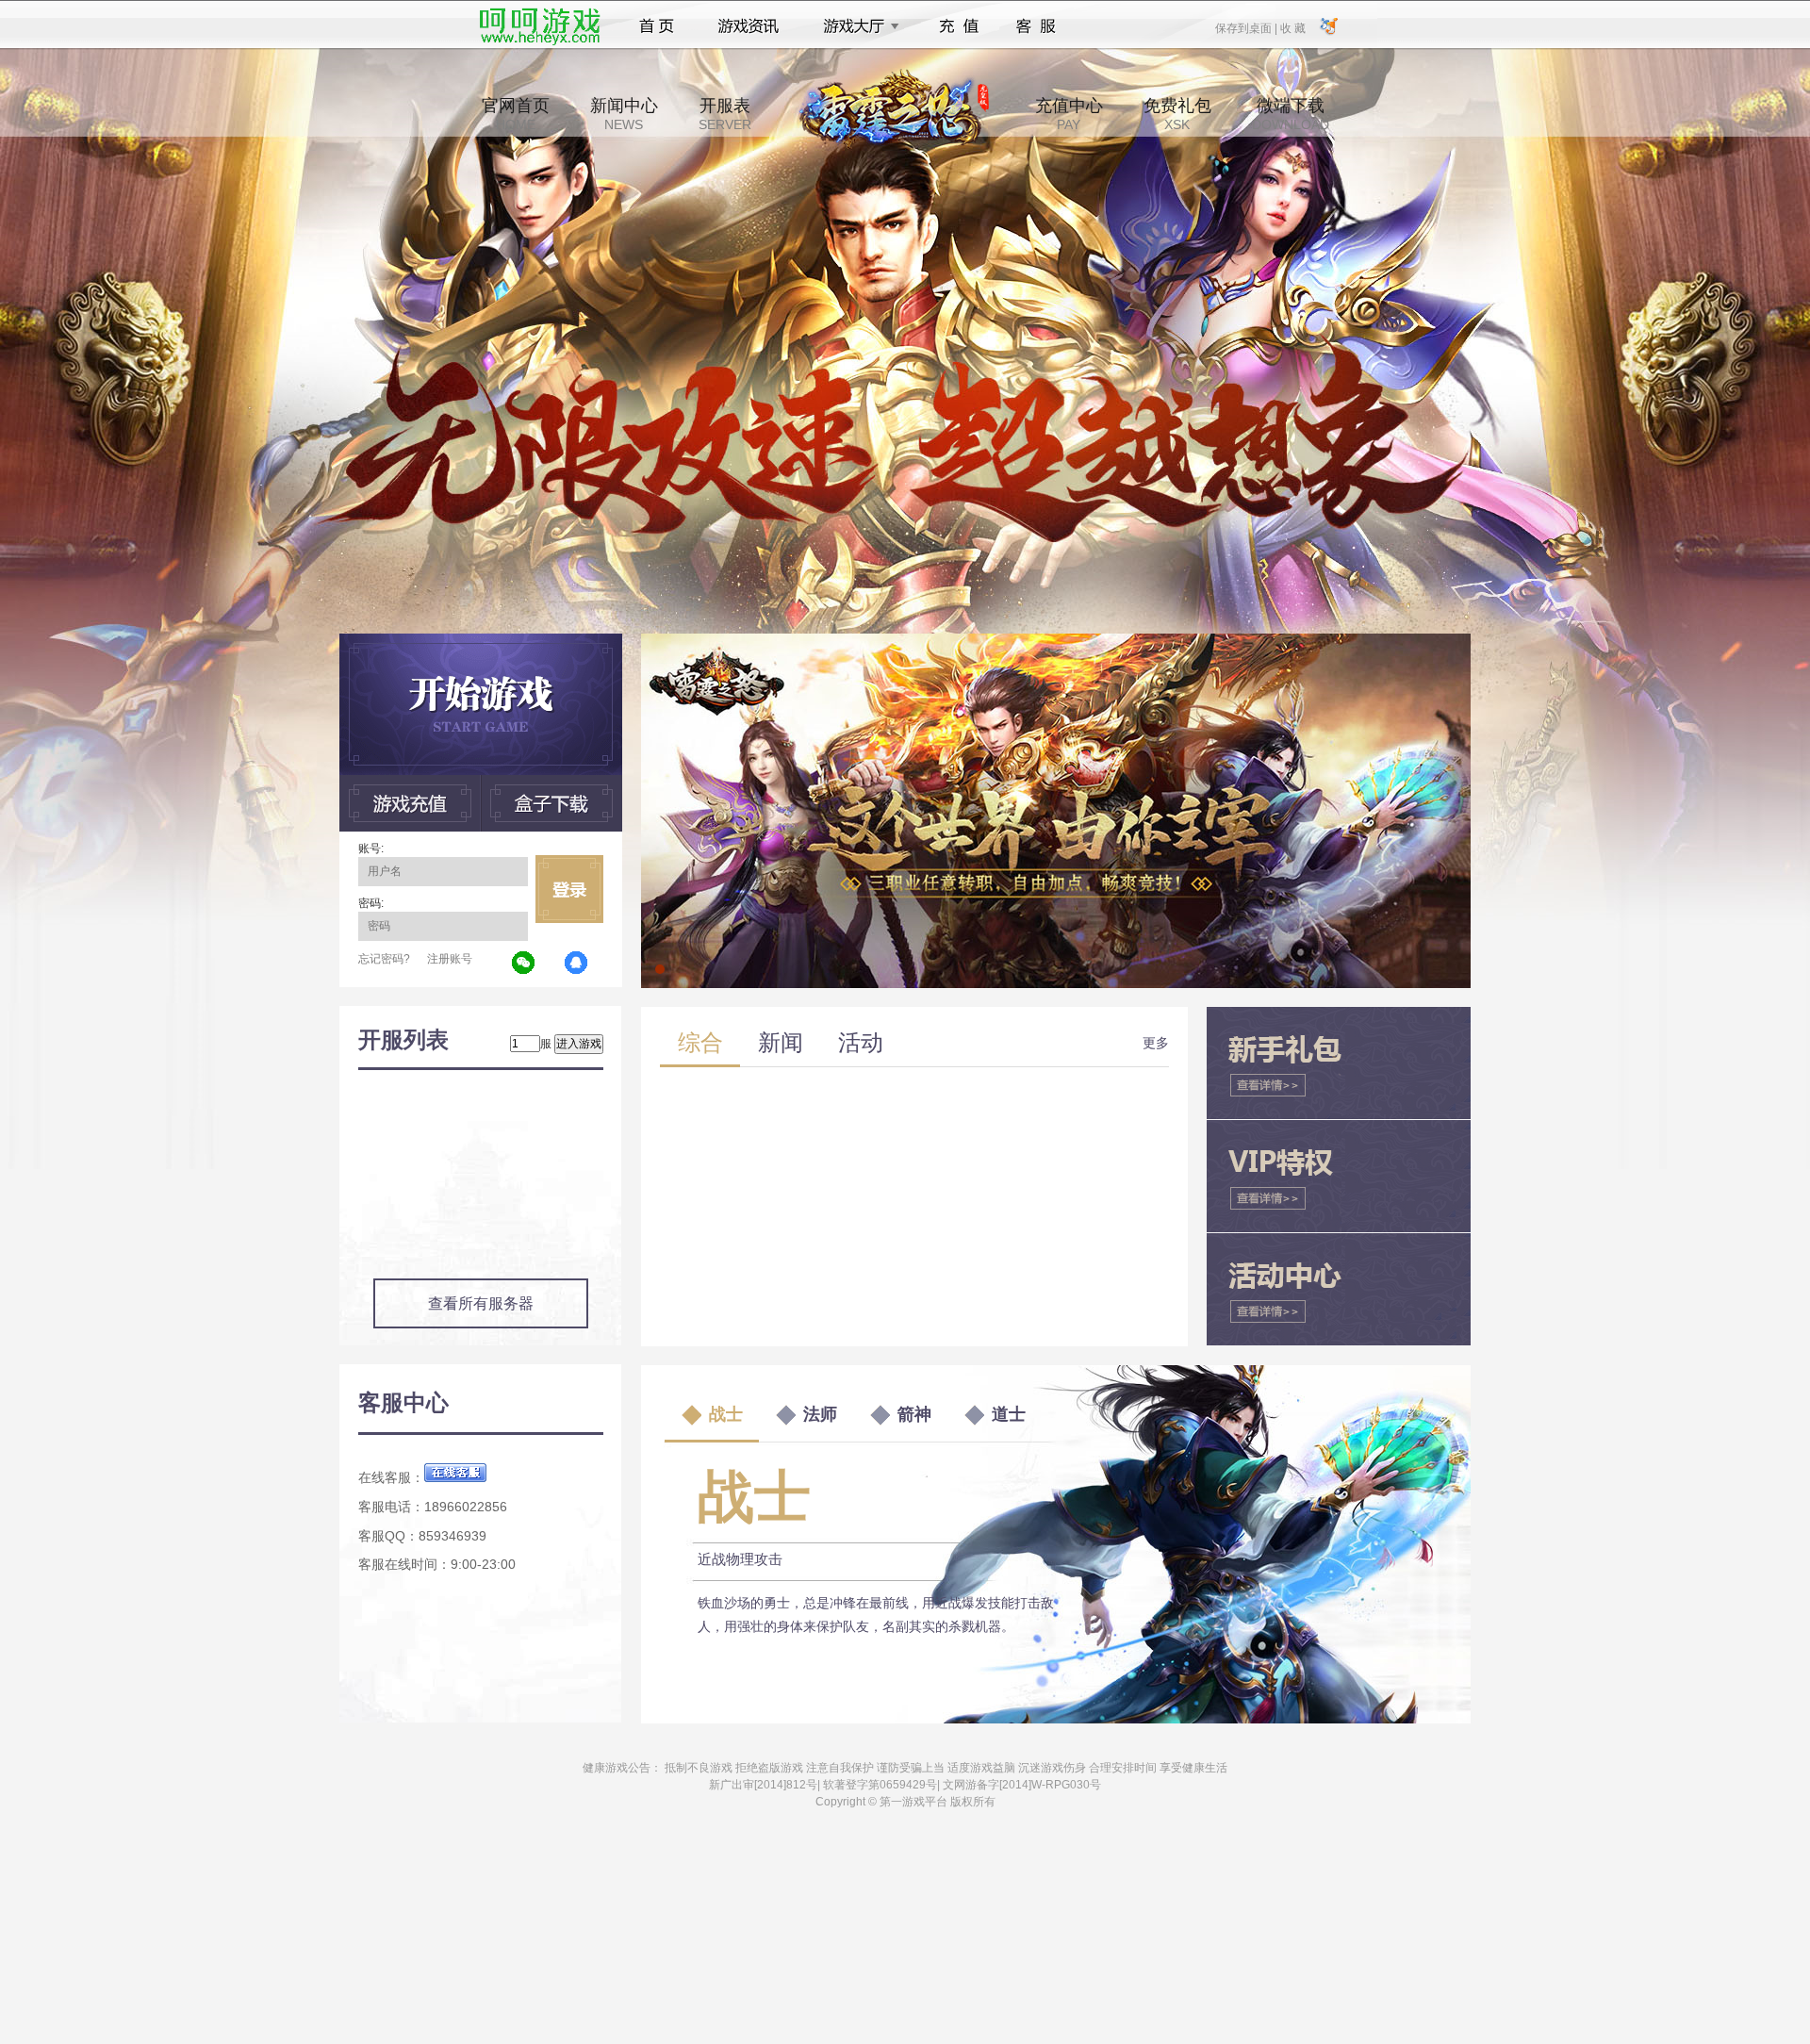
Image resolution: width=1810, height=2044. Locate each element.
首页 (657, 26)
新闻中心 (624, 114)
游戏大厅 (856, 26)
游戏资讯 (749, 26)
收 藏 (1292, 27)
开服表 (725, 114)
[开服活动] (1056, 640)
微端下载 (1291, 114)
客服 (1037, 26)
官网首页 (516, 114)
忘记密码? (384, 959)
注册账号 (450, 959)
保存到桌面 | (1247, 27)
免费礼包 (1177, 114)
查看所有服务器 (481, 1303)
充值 (958, 26)
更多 (1156, 1043)
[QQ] (577, 964)
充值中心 (1069, 114)
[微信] (524, 964)
